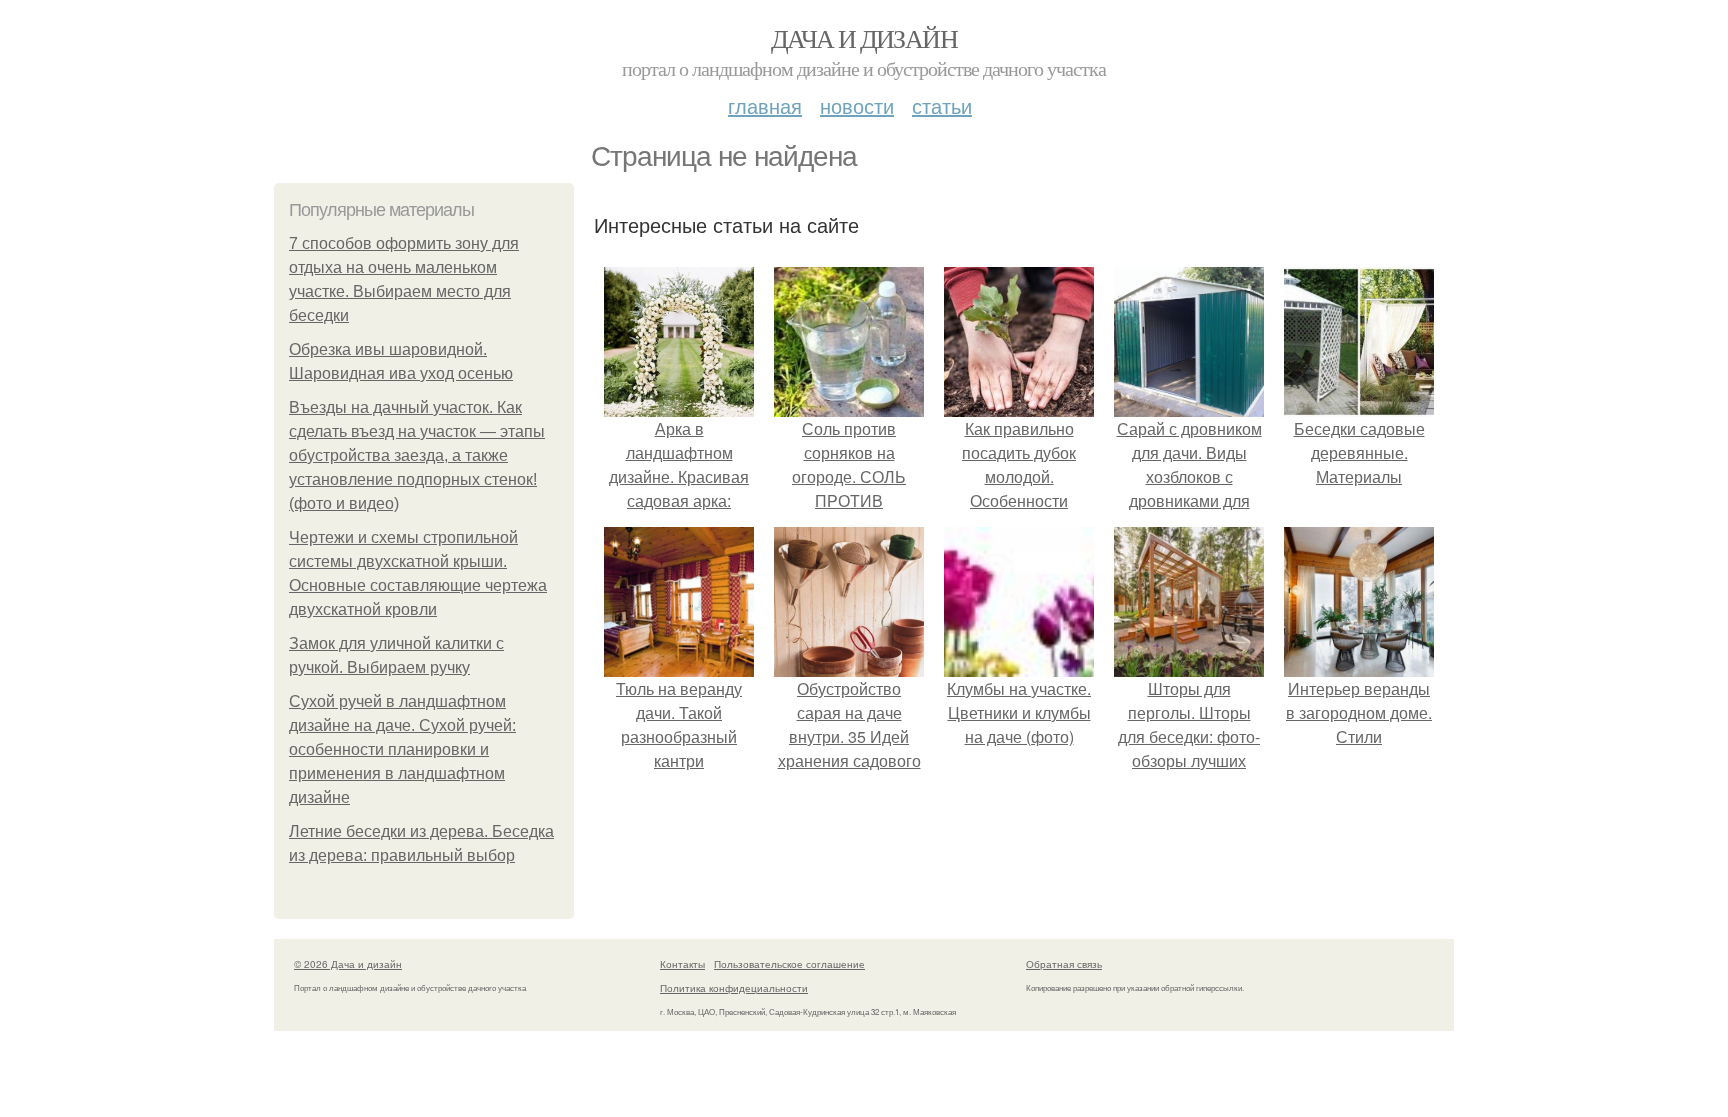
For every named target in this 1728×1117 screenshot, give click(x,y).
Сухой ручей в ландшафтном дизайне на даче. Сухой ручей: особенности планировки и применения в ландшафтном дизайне (402, 749)
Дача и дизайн (864, 38)
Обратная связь (1064, 964)
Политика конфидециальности (734, 988)
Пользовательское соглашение (789, 964)
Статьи (942, 105)
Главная (765, 105)
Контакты (682, 964)
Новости (857, 105)
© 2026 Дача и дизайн (348, 964)
